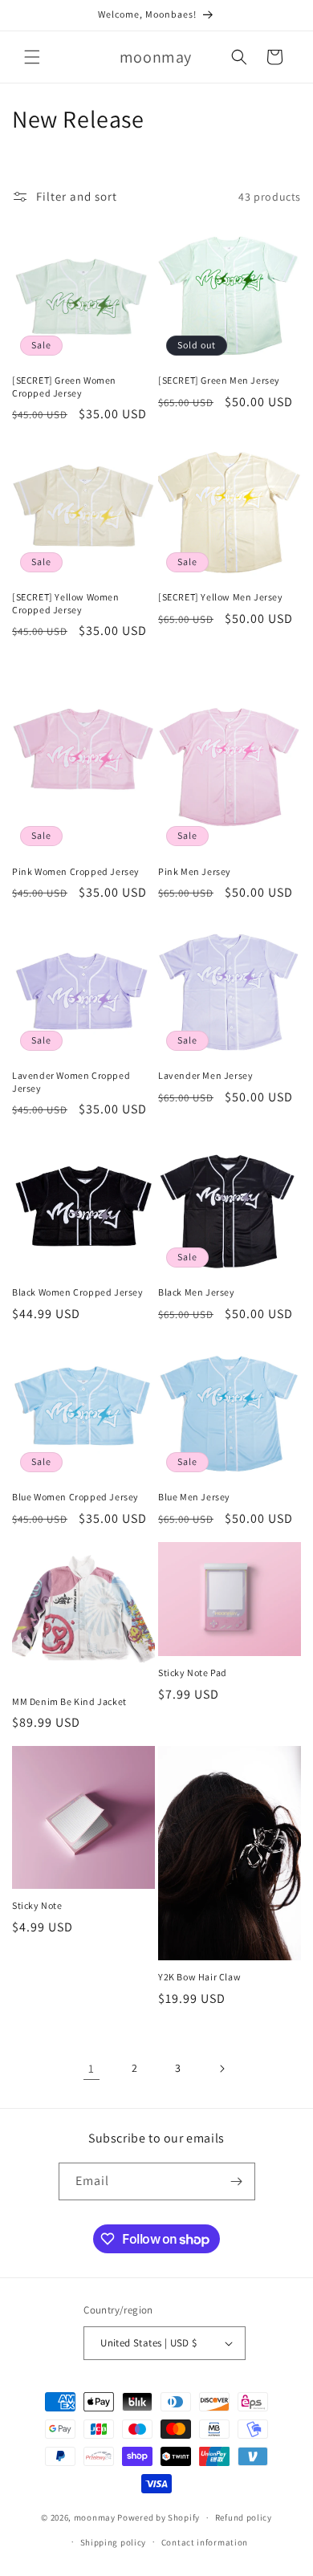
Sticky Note (37, 1905)
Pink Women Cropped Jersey (76, 871)
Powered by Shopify (159, 2517)
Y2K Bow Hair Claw (199, 1977)
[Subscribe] (237, 2181)
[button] (32, 57)
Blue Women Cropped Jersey (75, 1497)
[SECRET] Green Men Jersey (219, 380)
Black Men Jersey (197, 1292)
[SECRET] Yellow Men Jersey (221, 597)
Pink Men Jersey (195, 871)
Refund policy (244, 2517)
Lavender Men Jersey (205, 1075)
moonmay (95, 2517)
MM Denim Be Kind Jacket (69, 1701)
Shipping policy (114, 2542)
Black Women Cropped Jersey (78, 1292)
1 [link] (91, 2068)
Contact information (205, 2542)
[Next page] (222, 2069)
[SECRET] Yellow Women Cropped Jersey (66, 603)
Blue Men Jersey (194, 1497)
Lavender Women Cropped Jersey (71, 1082)
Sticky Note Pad (193, 1673)
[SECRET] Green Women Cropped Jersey (64, 387)
